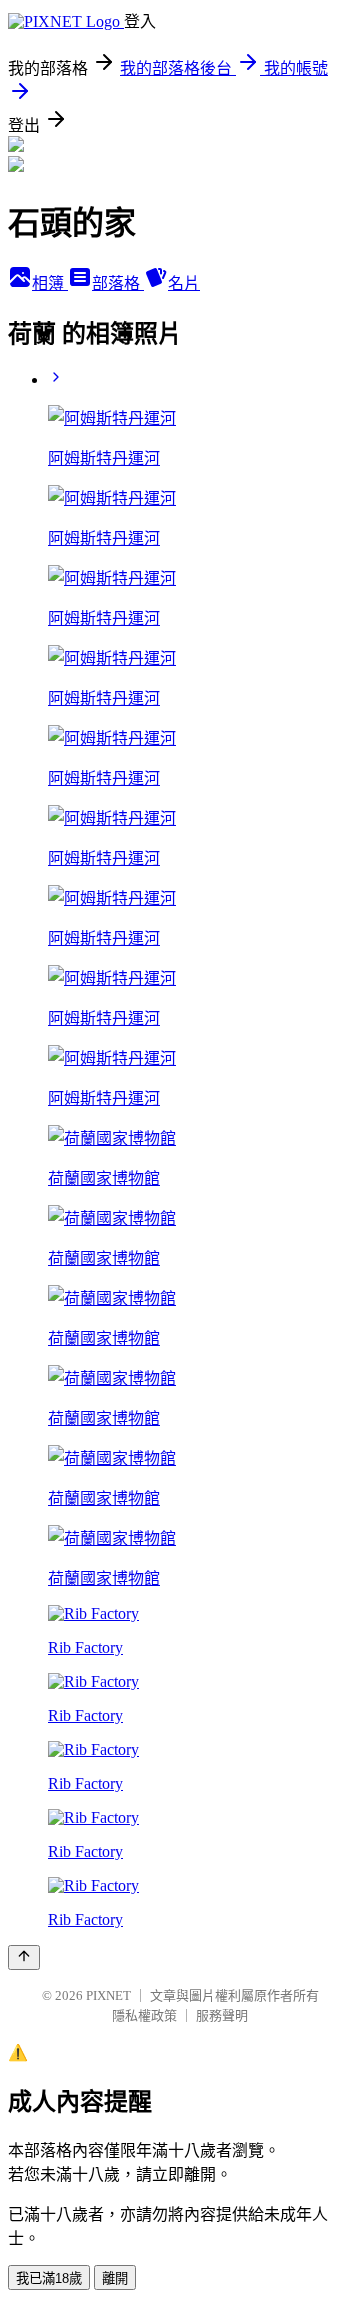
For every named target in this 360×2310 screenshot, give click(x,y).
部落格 (118, 283)
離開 (115, 2278)
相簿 (50, 283)
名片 (184, 283)
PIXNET (108, 1995)
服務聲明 (222, 2015)
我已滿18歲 (49, 2278)
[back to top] (24, 1957)
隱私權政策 (144, 2015)
